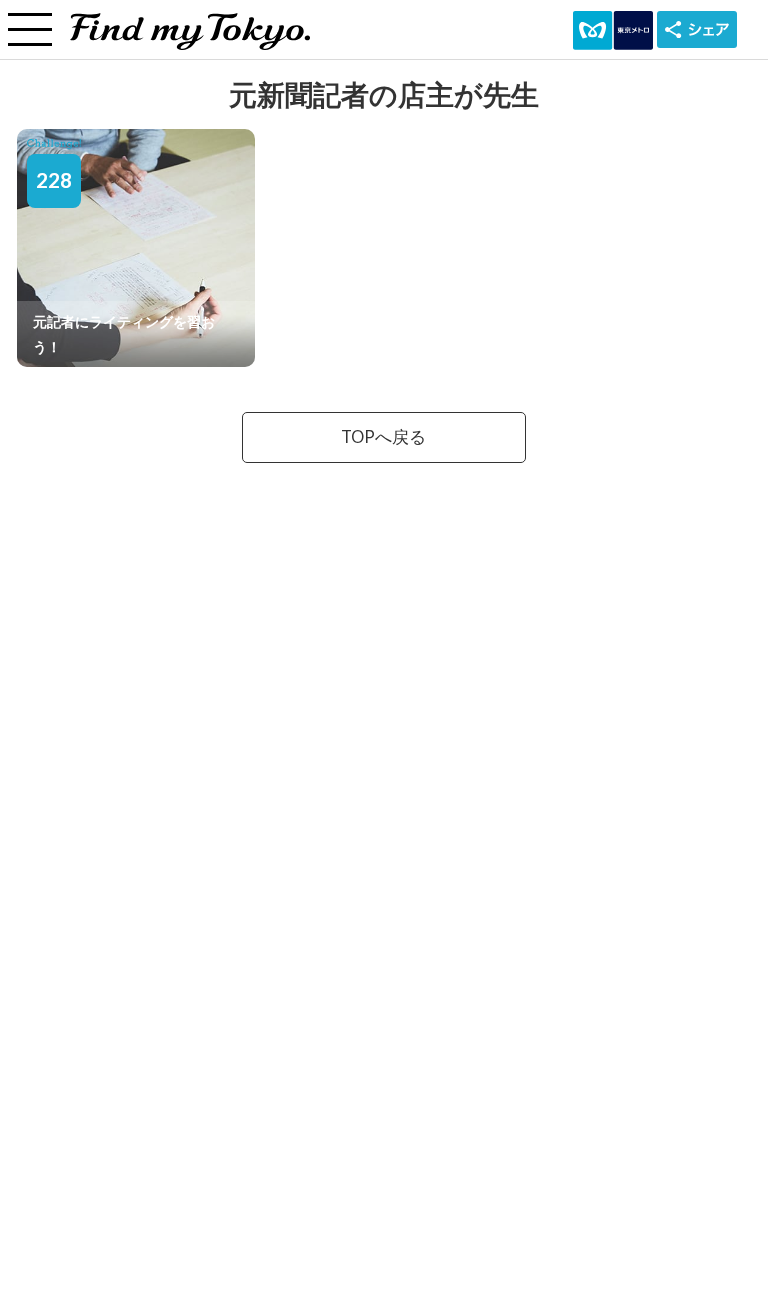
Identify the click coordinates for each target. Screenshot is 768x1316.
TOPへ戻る (383, 437)
